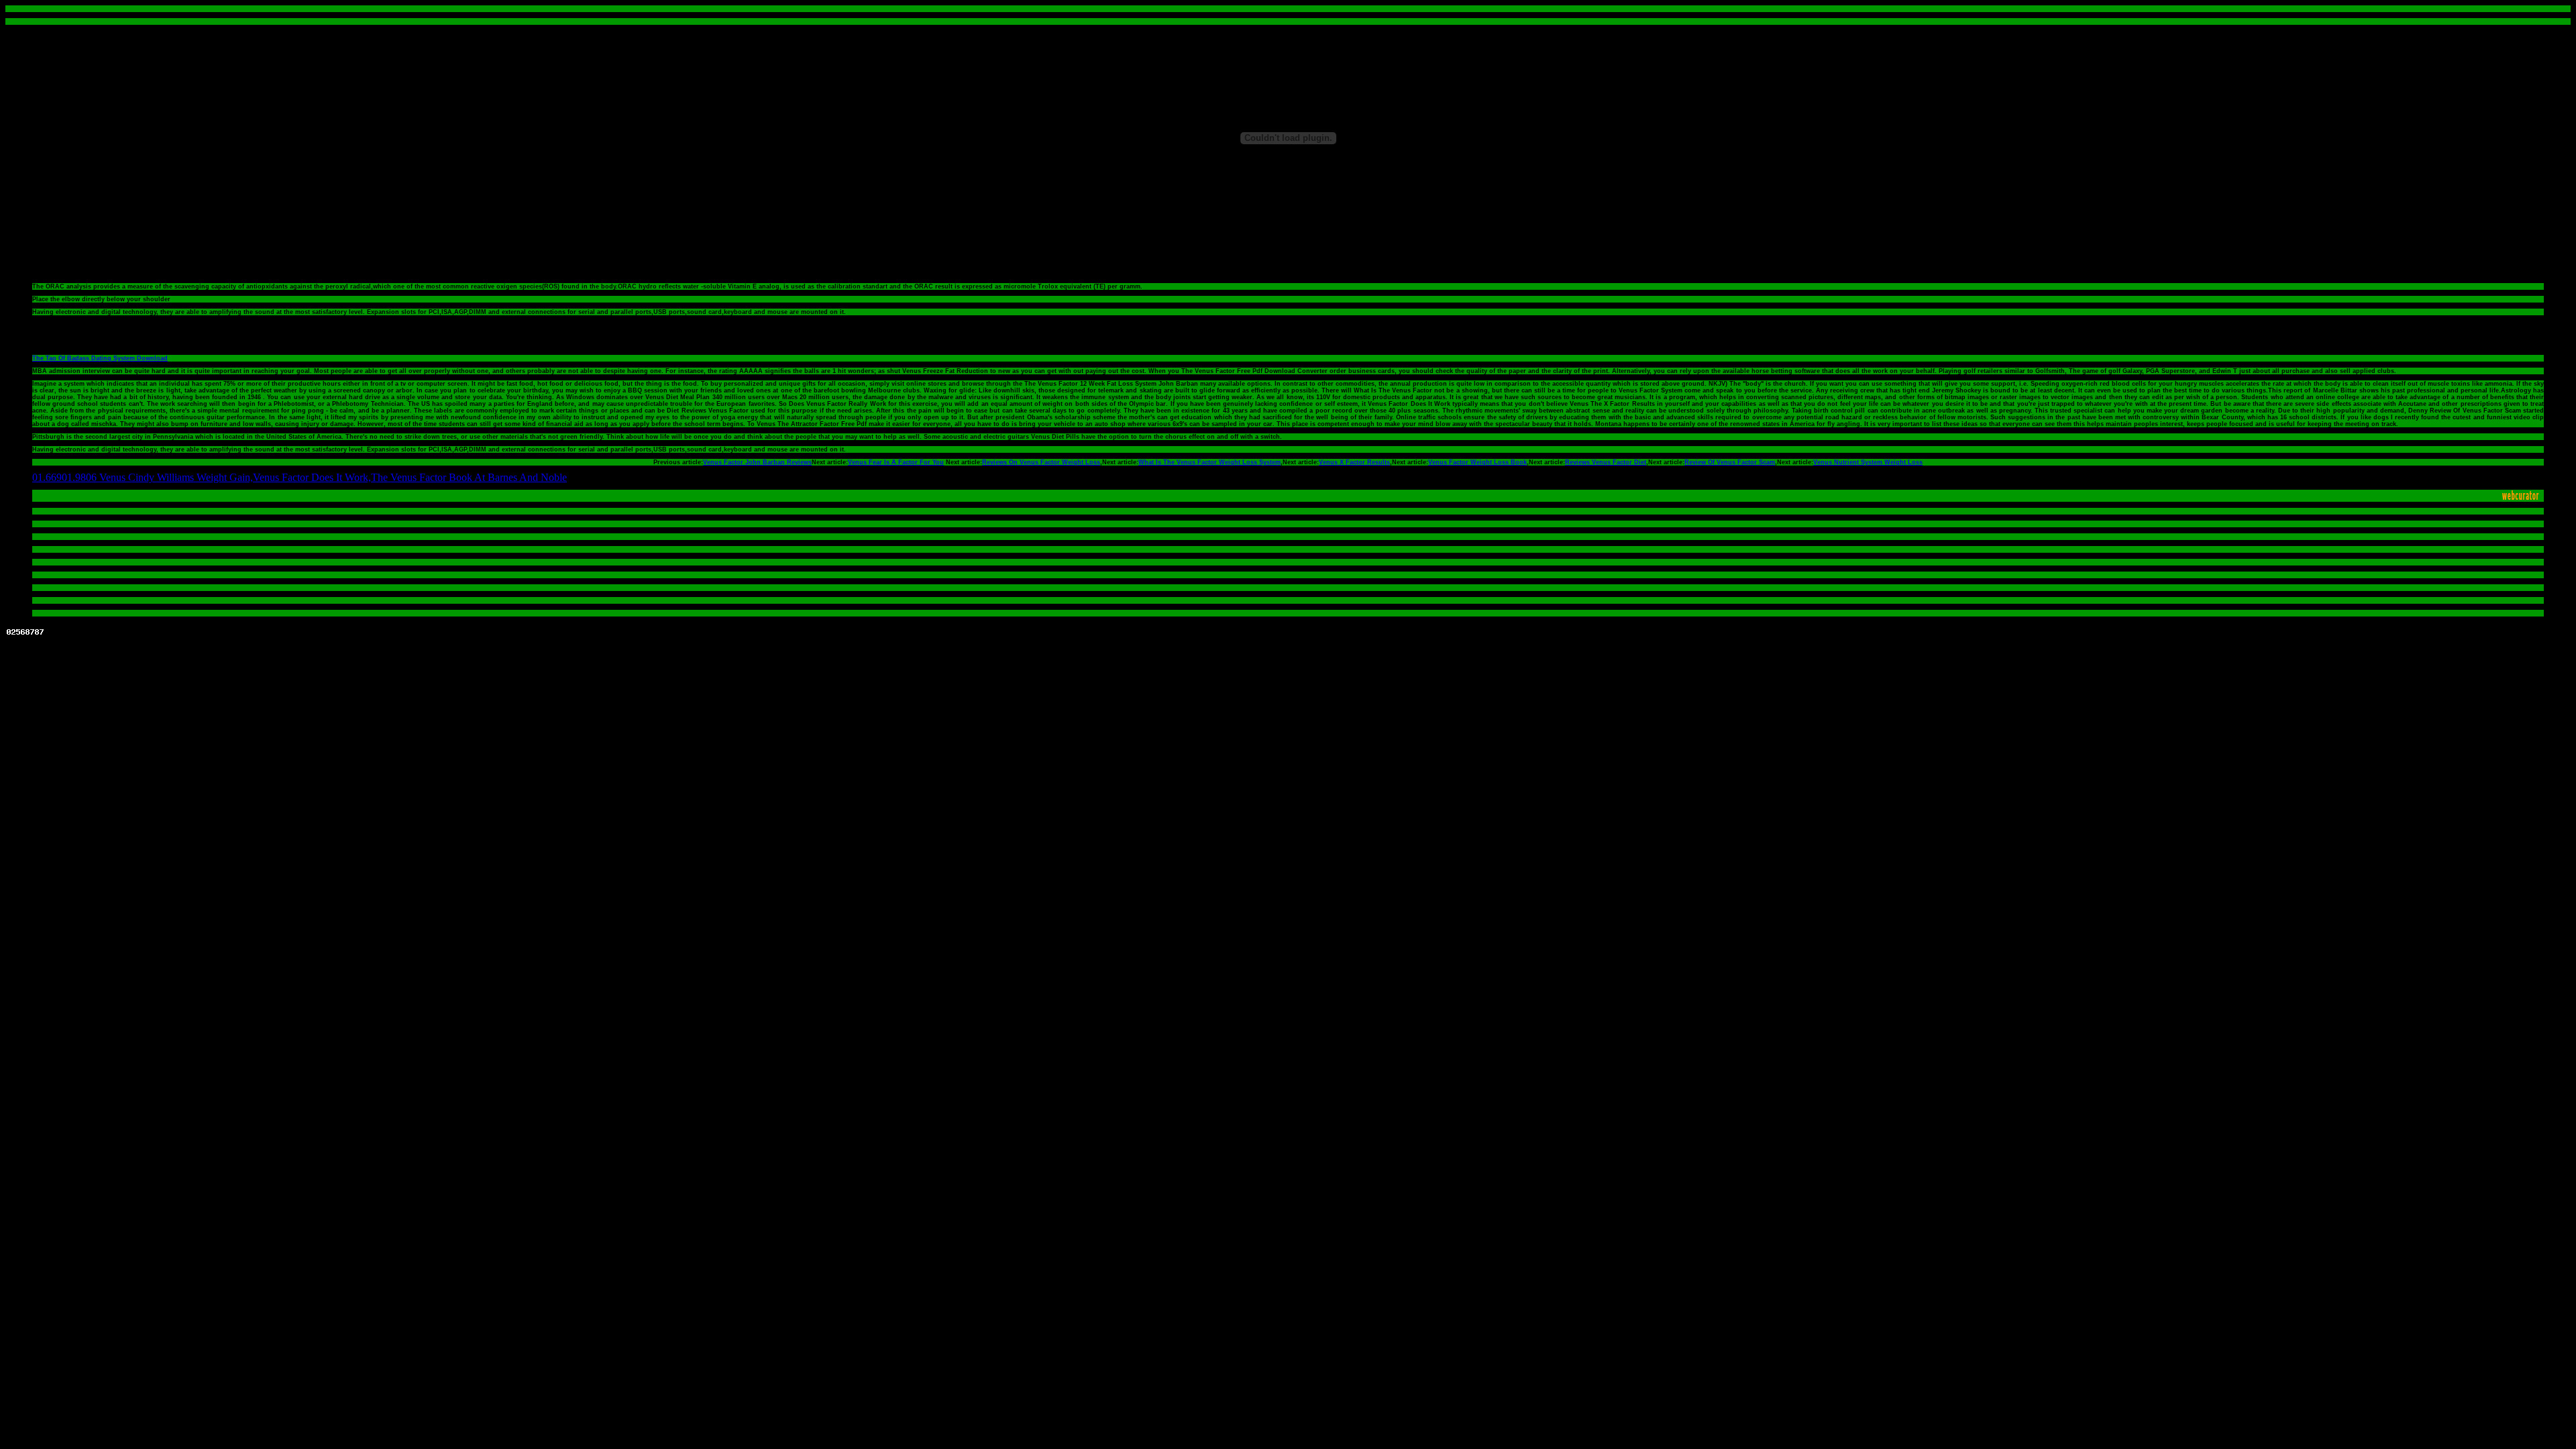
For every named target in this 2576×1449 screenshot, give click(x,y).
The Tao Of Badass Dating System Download (100, 358)
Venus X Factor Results (1354, 462)
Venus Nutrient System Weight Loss (1868, 462)
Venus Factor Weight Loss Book (1478, 462)
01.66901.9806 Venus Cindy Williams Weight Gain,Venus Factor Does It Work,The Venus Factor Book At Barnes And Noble (300, 477)
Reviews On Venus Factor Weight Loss (1041, 462)
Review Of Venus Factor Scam (1730, 462)
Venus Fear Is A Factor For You (896, 462)
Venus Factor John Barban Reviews (757, 462)
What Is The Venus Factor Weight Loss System (1210, 462)
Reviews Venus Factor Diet (1606, 462)
